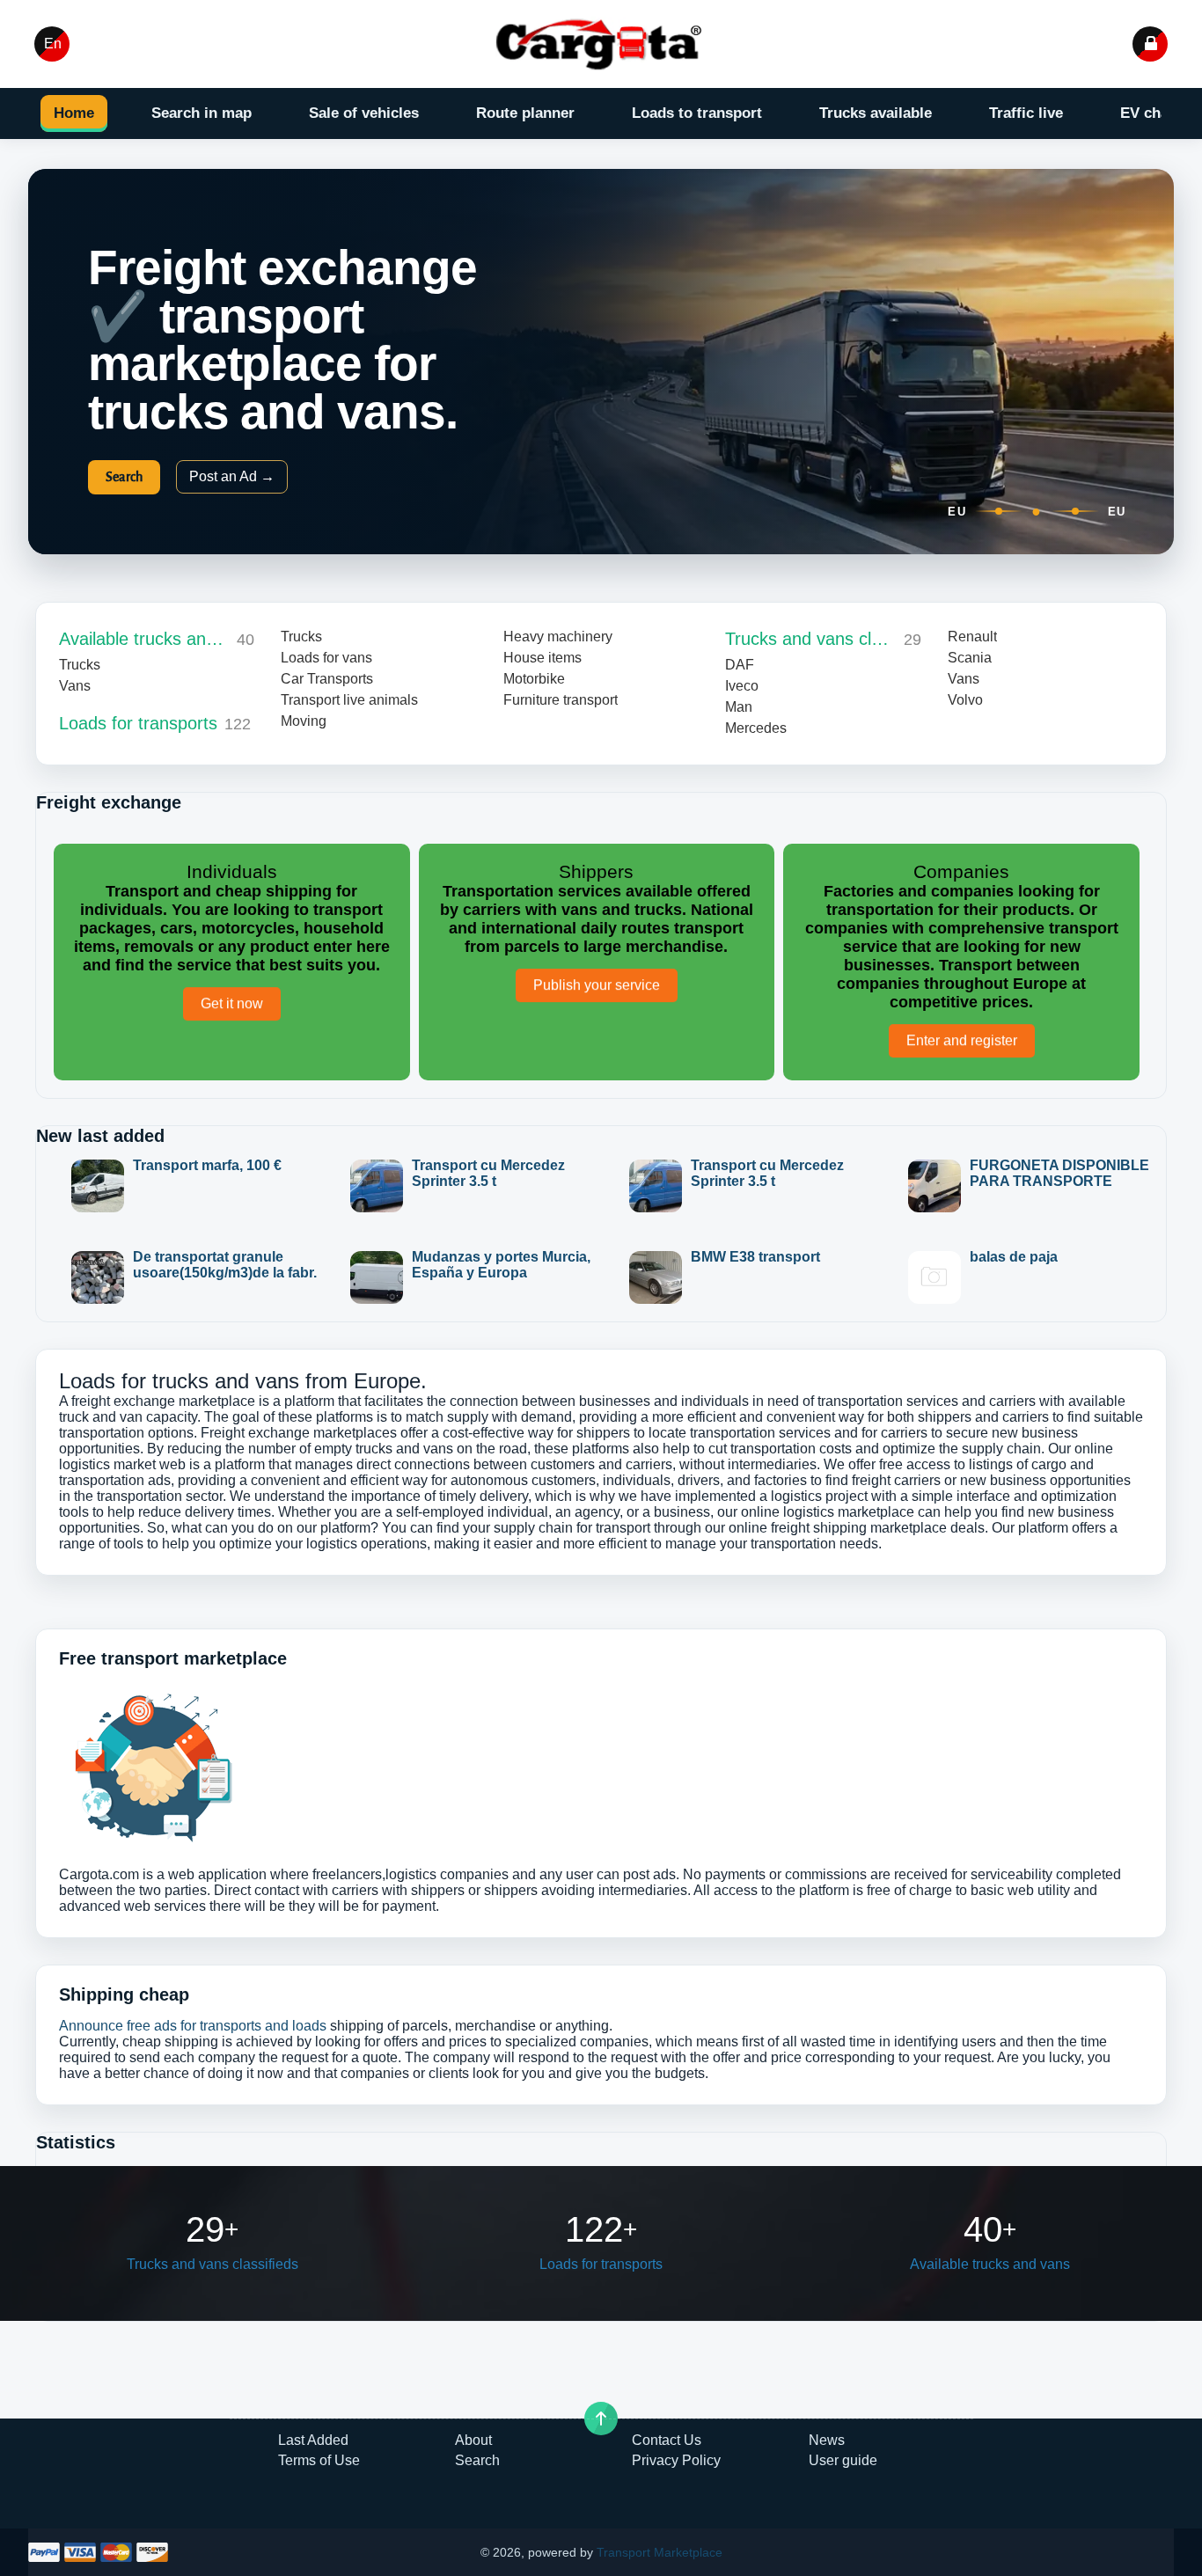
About (473, 2440)
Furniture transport (561, 700)
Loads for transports (138, 723)
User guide (843, 2460)
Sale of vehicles (364, 113)
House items (542, 658)
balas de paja (1014, 1257)
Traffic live (1026, 113)
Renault (972, 637)
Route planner (525, 113)
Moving (304, 721)
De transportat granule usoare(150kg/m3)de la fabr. (225, 1265)
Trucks (80, 665)
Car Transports (327, 679)
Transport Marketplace (660, 2552)
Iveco (742, 686)
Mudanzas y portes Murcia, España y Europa (501, 1265)
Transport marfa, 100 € (207, 1165)
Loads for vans (326, 658)
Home (74, 113)
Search (124, 477)
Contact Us (667, 2440)
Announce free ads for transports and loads (193, 2026)
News (827, 2440)
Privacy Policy (676, 2460)
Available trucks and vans (144, 639)
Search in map (202, 113)
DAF (740, 665)
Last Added (313, 2440)
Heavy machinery (558, 637)
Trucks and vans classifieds (810, 639)
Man (739, 707)
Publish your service (597, 988)
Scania (970, 658)
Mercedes (756, 728)
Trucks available (876, 113)
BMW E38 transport (755, 1257)
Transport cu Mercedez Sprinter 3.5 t (488, 1173)
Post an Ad (232, 476)
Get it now (232, 1006)
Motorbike (534, 679)
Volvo (965, 700)
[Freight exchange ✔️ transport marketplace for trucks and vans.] (601, 44)
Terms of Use (319, 2460)
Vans (75, 686)
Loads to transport (697, 113)
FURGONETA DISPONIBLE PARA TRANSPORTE (1059, 1173)
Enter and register (962, 1043)
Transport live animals (349, 700)
